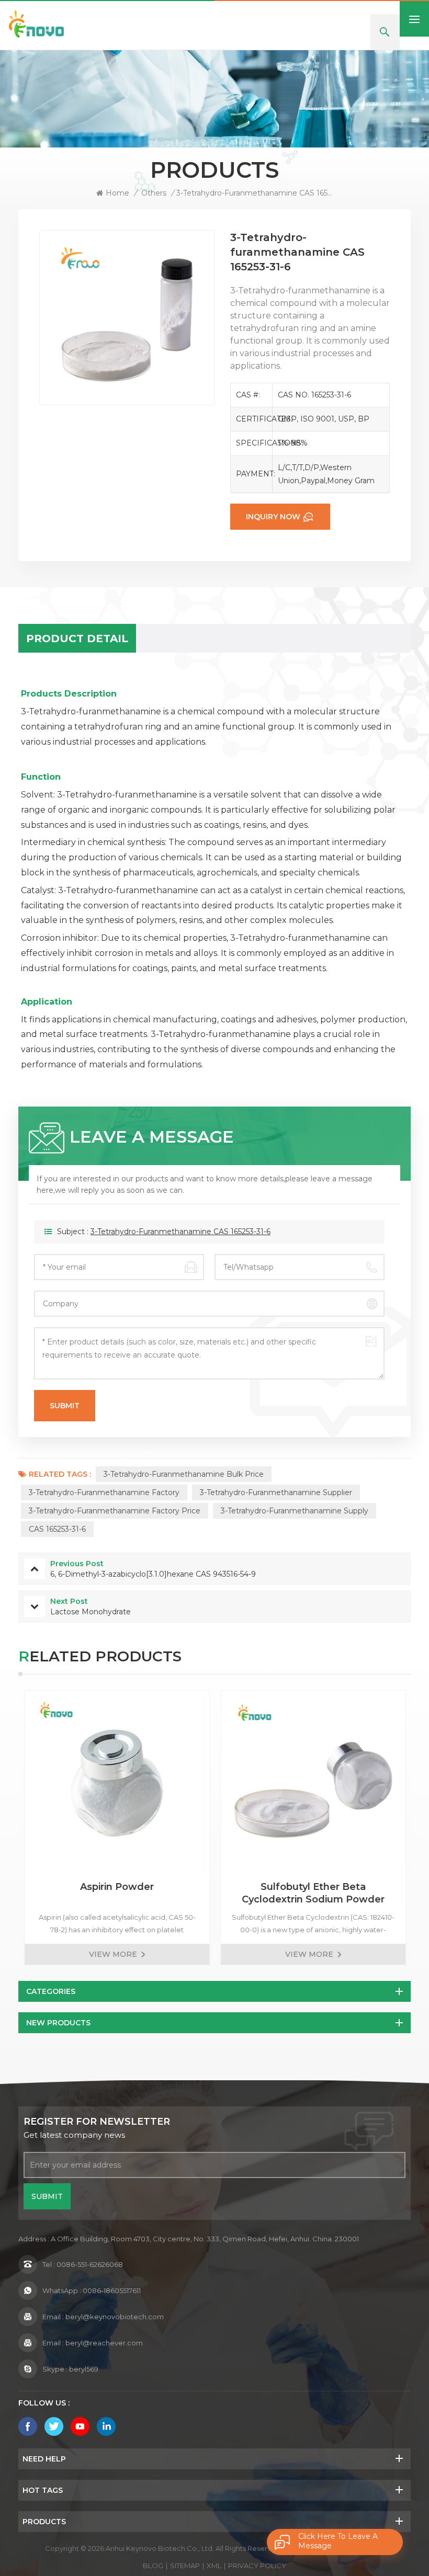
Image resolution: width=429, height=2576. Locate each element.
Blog (153, 2566)
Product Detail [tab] (77, 639)
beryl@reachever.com (104, 2343)
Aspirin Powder (116, 1887)
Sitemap (185, 2566)
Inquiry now (273, 517)
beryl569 (84, 2369)
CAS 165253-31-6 (57, 1529)
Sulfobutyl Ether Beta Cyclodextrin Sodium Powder (313, 1893)
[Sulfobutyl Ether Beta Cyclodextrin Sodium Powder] (313, 1783)
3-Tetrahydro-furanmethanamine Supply (295, 1511)
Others (154, 193)
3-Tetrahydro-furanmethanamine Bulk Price (184, 1474)
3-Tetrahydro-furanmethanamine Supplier (276, 1492)
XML (214, 2566)
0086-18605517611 (112, 2290)
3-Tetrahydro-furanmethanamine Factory (104, 1492)
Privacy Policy (257, 2566)
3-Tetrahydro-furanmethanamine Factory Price (115, 1511)
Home (117, 193)
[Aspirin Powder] (116, 1783)
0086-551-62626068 (90, 2264)
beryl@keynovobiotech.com (115, 2317)
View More (112, 1954)
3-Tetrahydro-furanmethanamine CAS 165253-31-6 (180, 1232)
